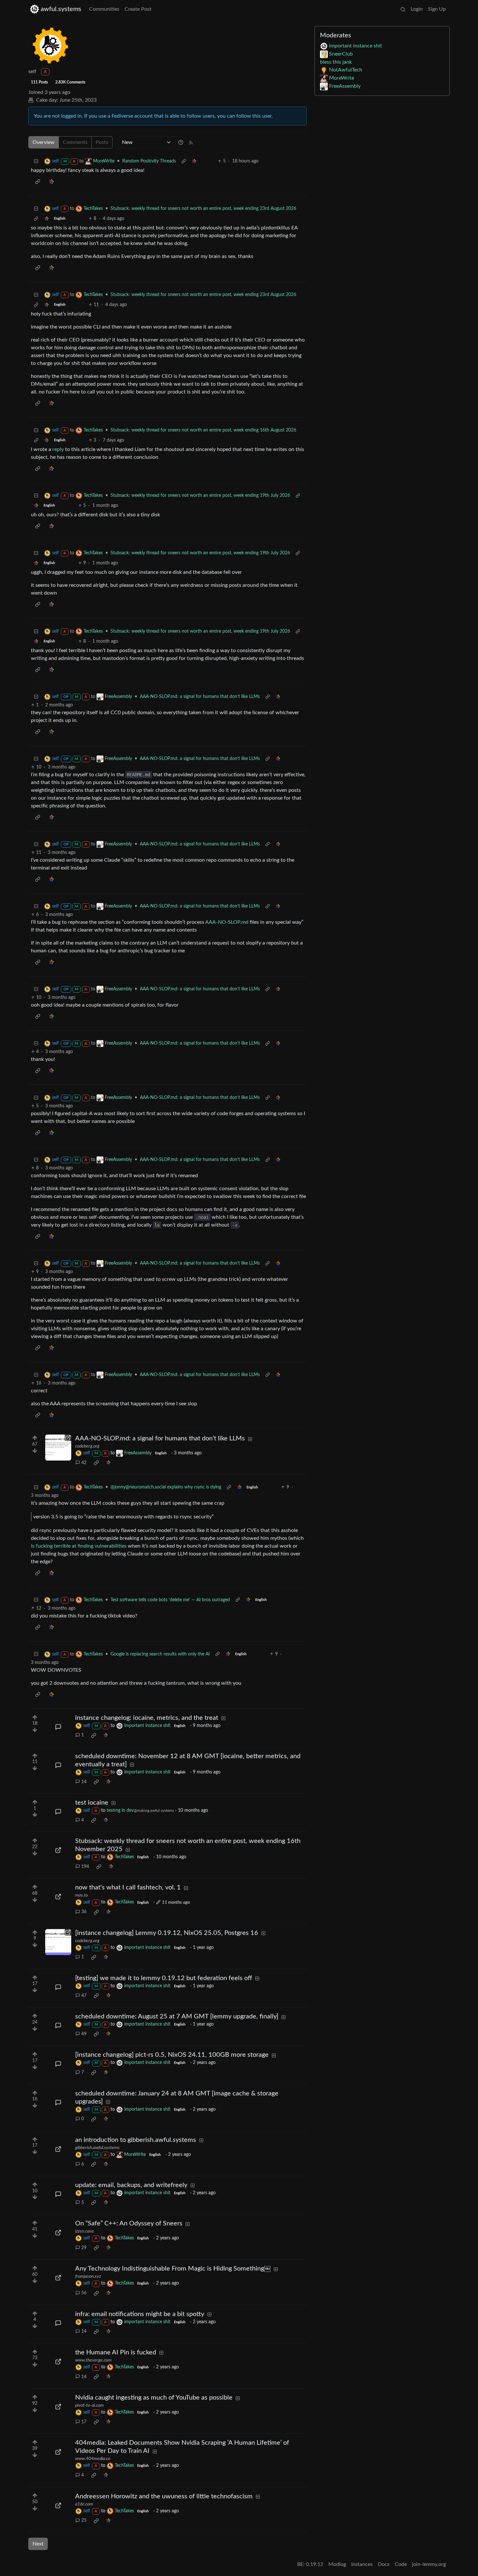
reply (58, 449)
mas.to (81, 1895)
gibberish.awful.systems (97, 2148)
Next (38, 2544)
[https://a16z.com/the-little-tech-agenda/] (58, 2505)
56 (84, 2293)
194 (85, 1867)
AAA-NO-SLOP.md (227, 922)
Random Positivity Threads (149, 161)
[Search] (403, 9)
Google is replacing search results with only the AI (160, 1654)
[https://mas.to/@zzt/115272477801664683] (58, 1897)
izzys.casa (84, 2231)
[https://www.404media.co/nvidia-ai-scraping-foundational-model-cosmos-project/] (58, 2452)
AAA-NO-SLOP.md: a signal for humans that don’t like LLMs (200, 697)
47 (84, 1996)
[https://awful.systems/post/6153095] (58, 1850)
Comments (75, 142)
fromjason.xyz (88, 2276)
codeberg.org (87, 1446)
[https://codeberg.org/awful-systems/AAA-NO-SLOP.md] (58, 1448)
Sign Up (437, 9)
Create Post (138, 9)
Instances (362, 2564)
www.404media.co (93, 2459)
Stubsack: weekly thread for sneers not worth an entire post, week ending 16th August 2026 (203, 430)
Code (401, 2564)
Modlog (337, 2564)
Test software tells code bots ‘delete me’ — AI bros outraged (170, 1600)
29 (84, 2248)
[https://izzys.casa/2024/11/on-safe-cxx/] (58, 2233)
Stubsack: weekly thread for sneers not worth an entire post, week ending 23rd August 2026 (203, 209)
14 (84, 1782)
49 (84, 2034)
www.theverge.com (93, 2360)
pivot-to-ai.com (89, 2405)
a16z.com (84, 2504)
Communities (104, 9)
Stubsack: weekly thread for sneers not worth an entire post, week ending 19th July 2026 (200, 496)
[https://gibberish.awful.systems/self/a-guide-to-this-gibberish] (58, 2149)
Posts (102, 142)
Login (417, 9)
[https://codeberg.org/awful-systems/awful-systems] (58, 1942)
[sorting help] (181, 142)
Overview (44, 142)
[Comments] (58, 1727)
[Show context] (184, 161)
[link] (194, 161)
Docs (384, 2564)
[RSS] (191, 142)
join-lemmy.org (429, 2564)
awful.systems (61, 9)
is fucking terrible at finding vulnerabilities (79, 1546)
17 (84, 2422)
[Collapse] (36, 161)
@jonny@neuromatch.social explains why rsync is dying (166, 1487)
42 (84, 1463)
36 (84, 1912)
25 (84, 2520)
